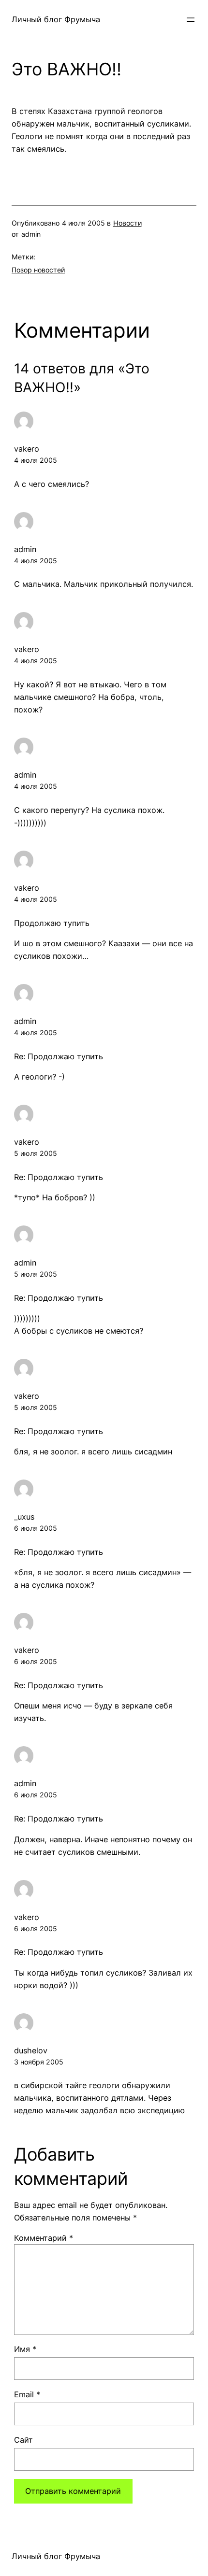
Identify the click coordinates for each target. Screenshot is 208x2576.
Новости (127, 223)
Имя (25, 2349)
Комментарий (44, 2238)
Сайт (23, 2440)
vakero (27, 449)
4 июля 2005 (36, 460)
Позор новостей (38, 270)
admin (25, 549)
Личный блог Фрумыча (56, 19)
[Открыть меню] (191, 20)
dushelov (31, 2050)
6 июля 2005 (36, 1528)
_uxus (24, 1517)
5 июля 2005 (36, 1153)
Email (27, 2394)
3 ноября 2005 (39, 2062)
